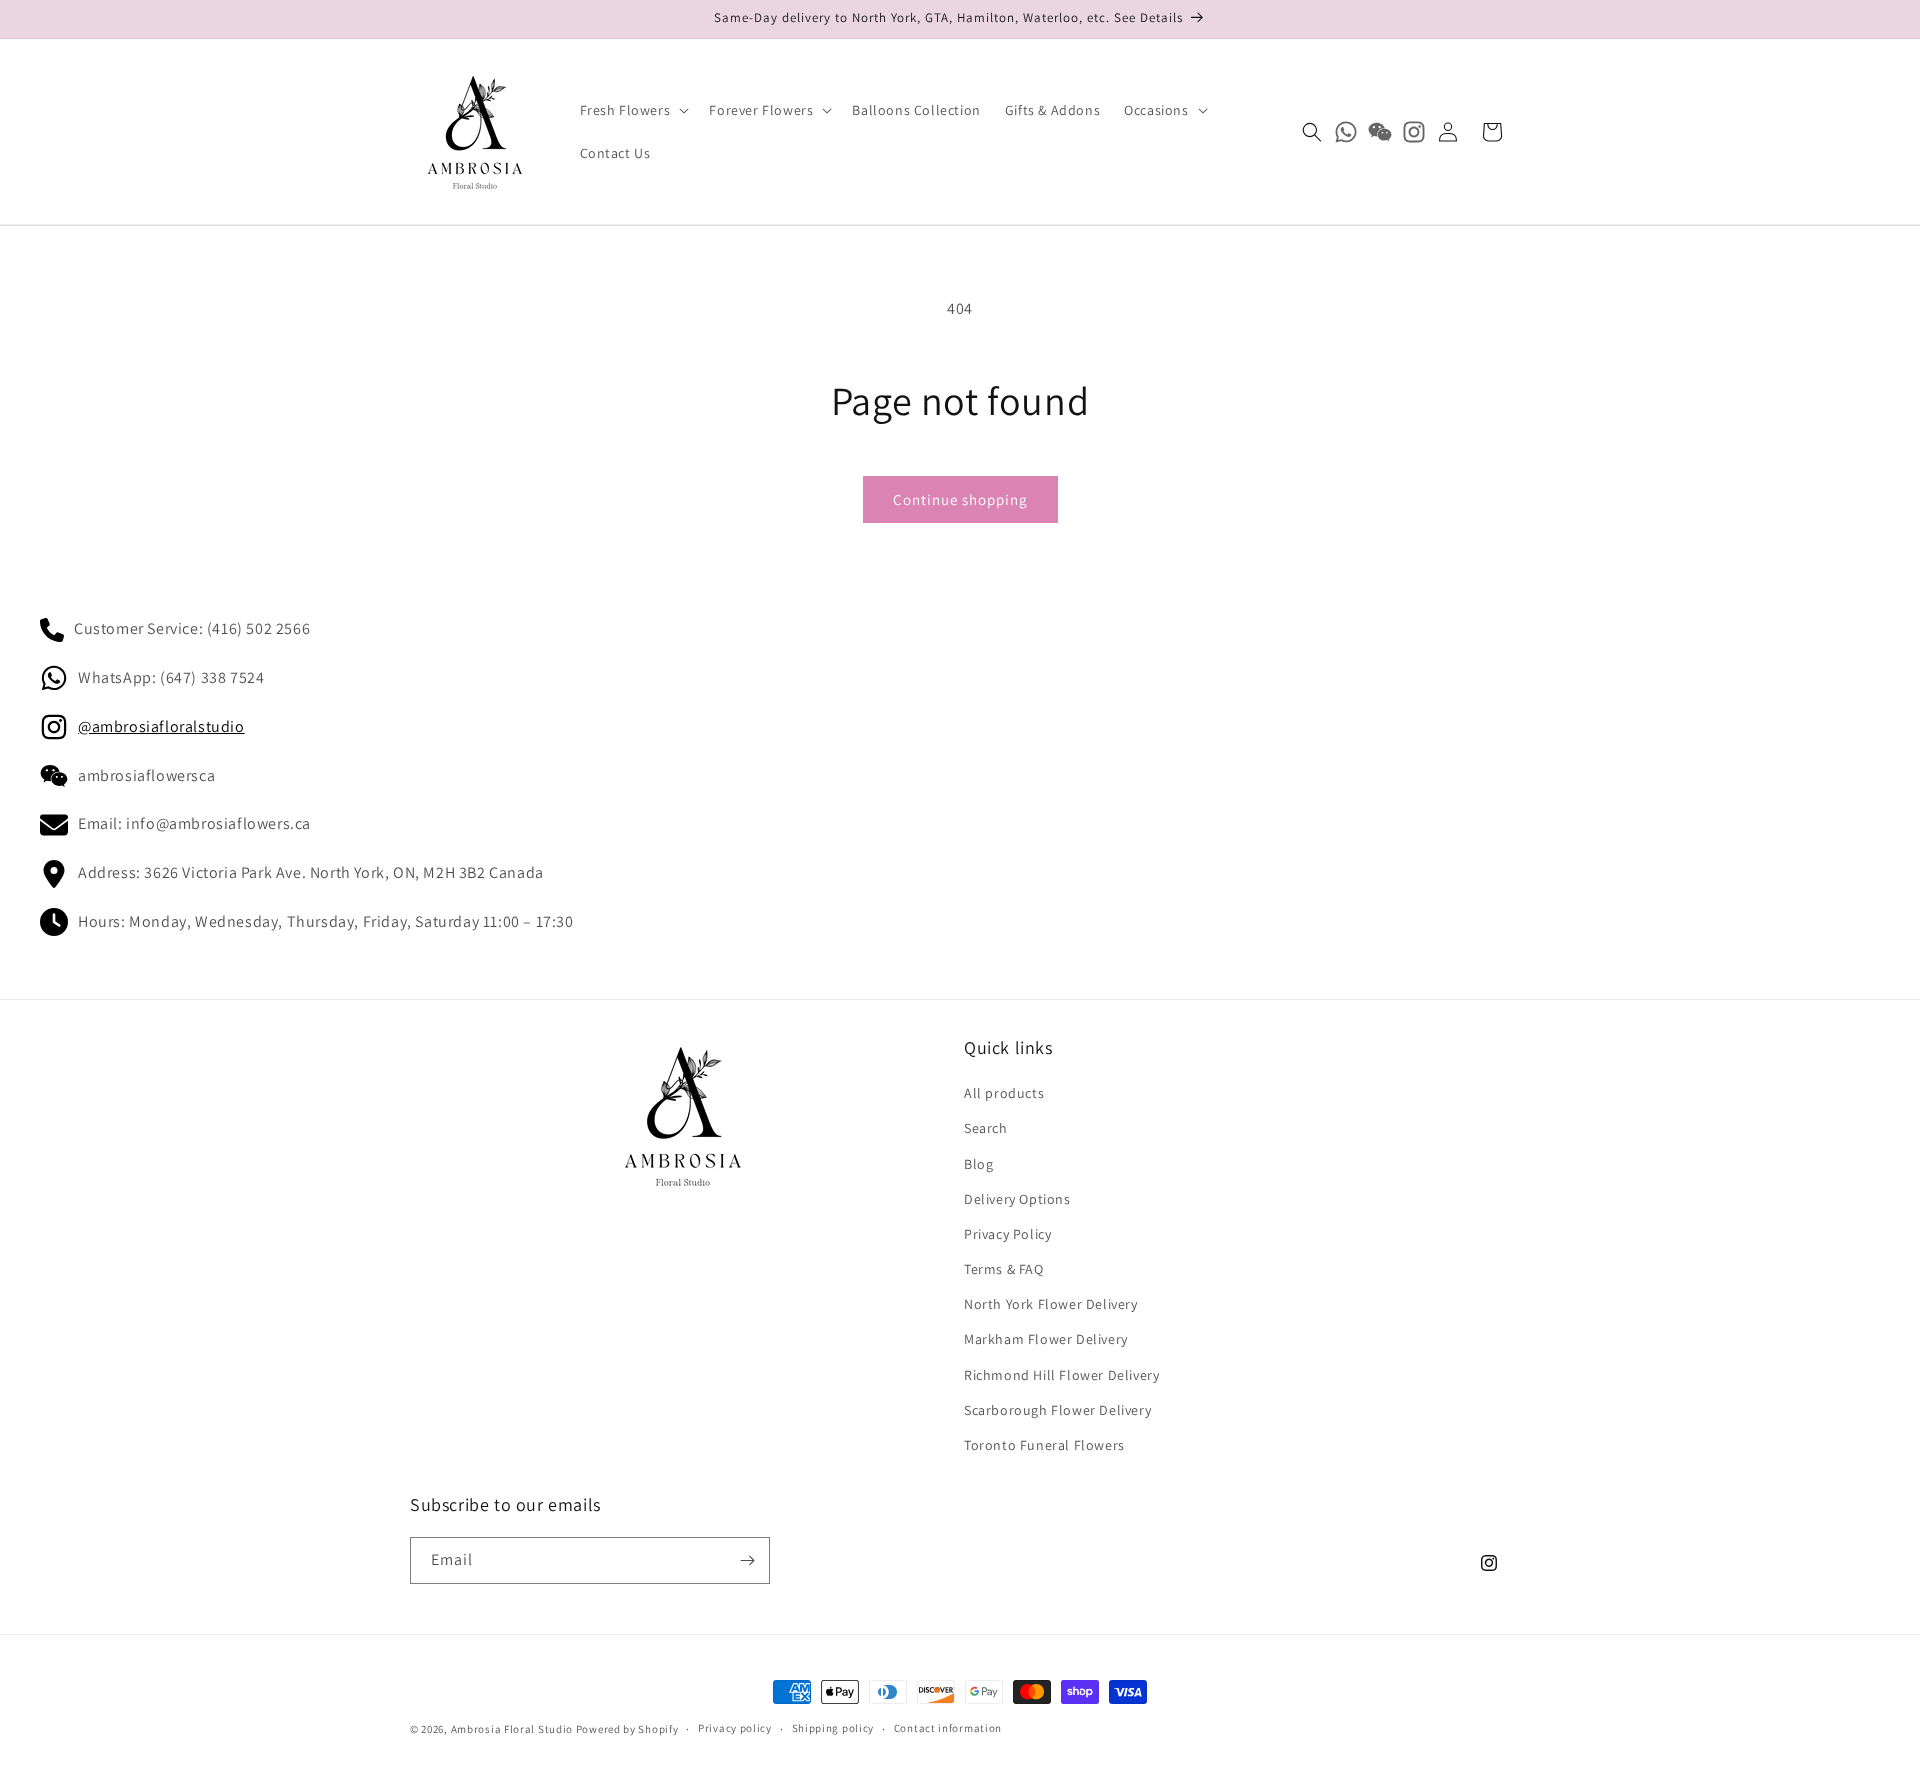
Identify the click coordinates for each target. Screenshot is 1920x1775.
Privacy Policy (1007, 1234)
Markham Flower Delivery (1046, 1339)
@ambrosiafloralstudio (161, 726)
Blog (978, 1164)
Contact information (948, 1728)
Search (986, 1128)
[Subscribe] (747, 1560)
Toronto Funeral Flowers (1044, 1445)
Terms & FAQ (1004, 1269)
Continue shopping (960, 499)
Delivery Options (1017, 1199)
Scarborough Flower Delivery (1057, 1410)
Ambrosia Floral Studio (512, 1729)
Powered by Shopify (627, 1729)
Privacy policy (735, 1728)
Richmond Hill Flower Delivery (1061, 1375)
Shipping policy (833, 1728)
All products (1004, 1093)
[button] (633, 110)
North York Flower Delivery (1051, 1304)
